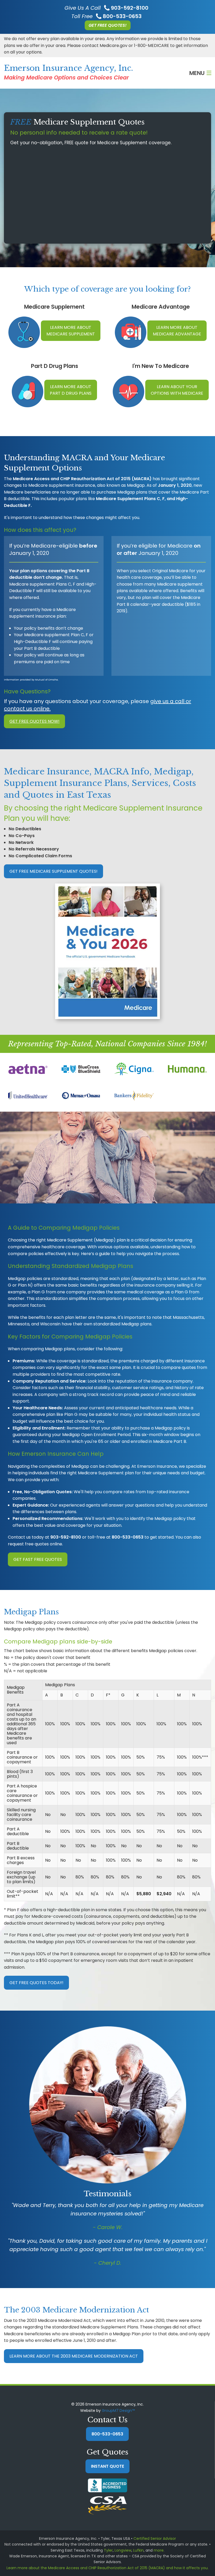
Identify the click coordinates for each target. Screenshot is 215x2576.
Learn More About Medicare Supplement (71, 331)
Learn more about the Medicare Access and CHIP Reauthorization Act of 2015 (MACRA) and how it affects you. (107, 2568)
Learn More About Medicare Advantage (177, 331)
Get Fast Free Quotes (38, 1559)
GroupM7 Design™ (118, 2411)
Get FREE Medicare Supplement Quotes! (53, 871)
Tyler (108, 2550)
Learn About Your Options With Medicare (177, 390)
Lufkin (138, 2550)
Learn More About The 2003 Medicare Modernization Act (74, 2356)
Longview (123, 2550)
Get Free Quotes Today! (36, 1983)
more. (159, 2550)
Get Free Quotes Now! (34, 721)
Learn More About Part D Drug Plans (71, 390)
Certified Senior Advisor (155, 2538)
